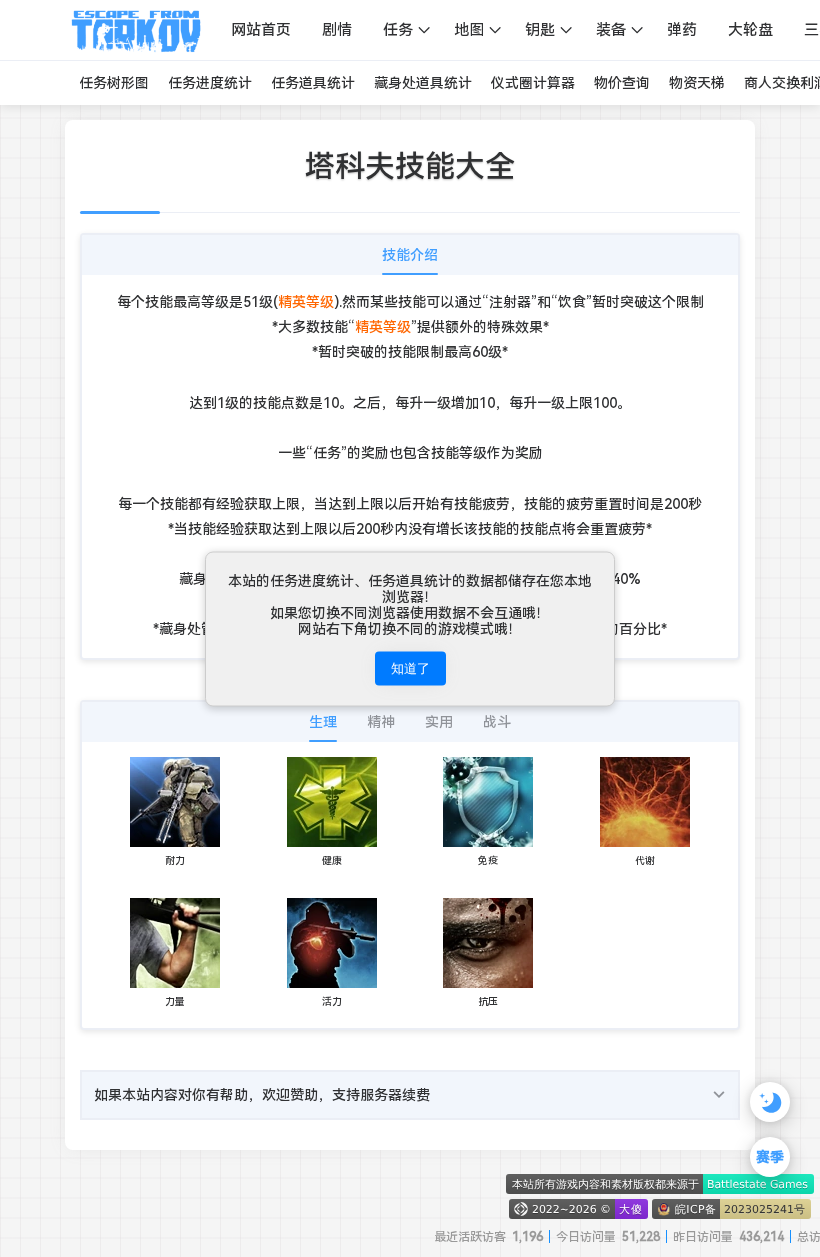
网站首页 (261, 29)
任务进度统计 (210, 83)
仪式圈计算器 (533, 83)
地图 (469, 29)
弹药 (682, 29)
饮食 (572, 302)
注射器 (510, 302)
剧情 (337, 29)
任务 (398, 29)
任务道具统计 (313, 83)
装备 (611, 29)
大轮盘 (750, 29)
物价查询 (622, 83)
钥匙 (540, 29)
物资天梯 (697, 83)
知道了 (410, 667)
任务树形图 (114, 83)
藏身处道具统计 (423, 83)
